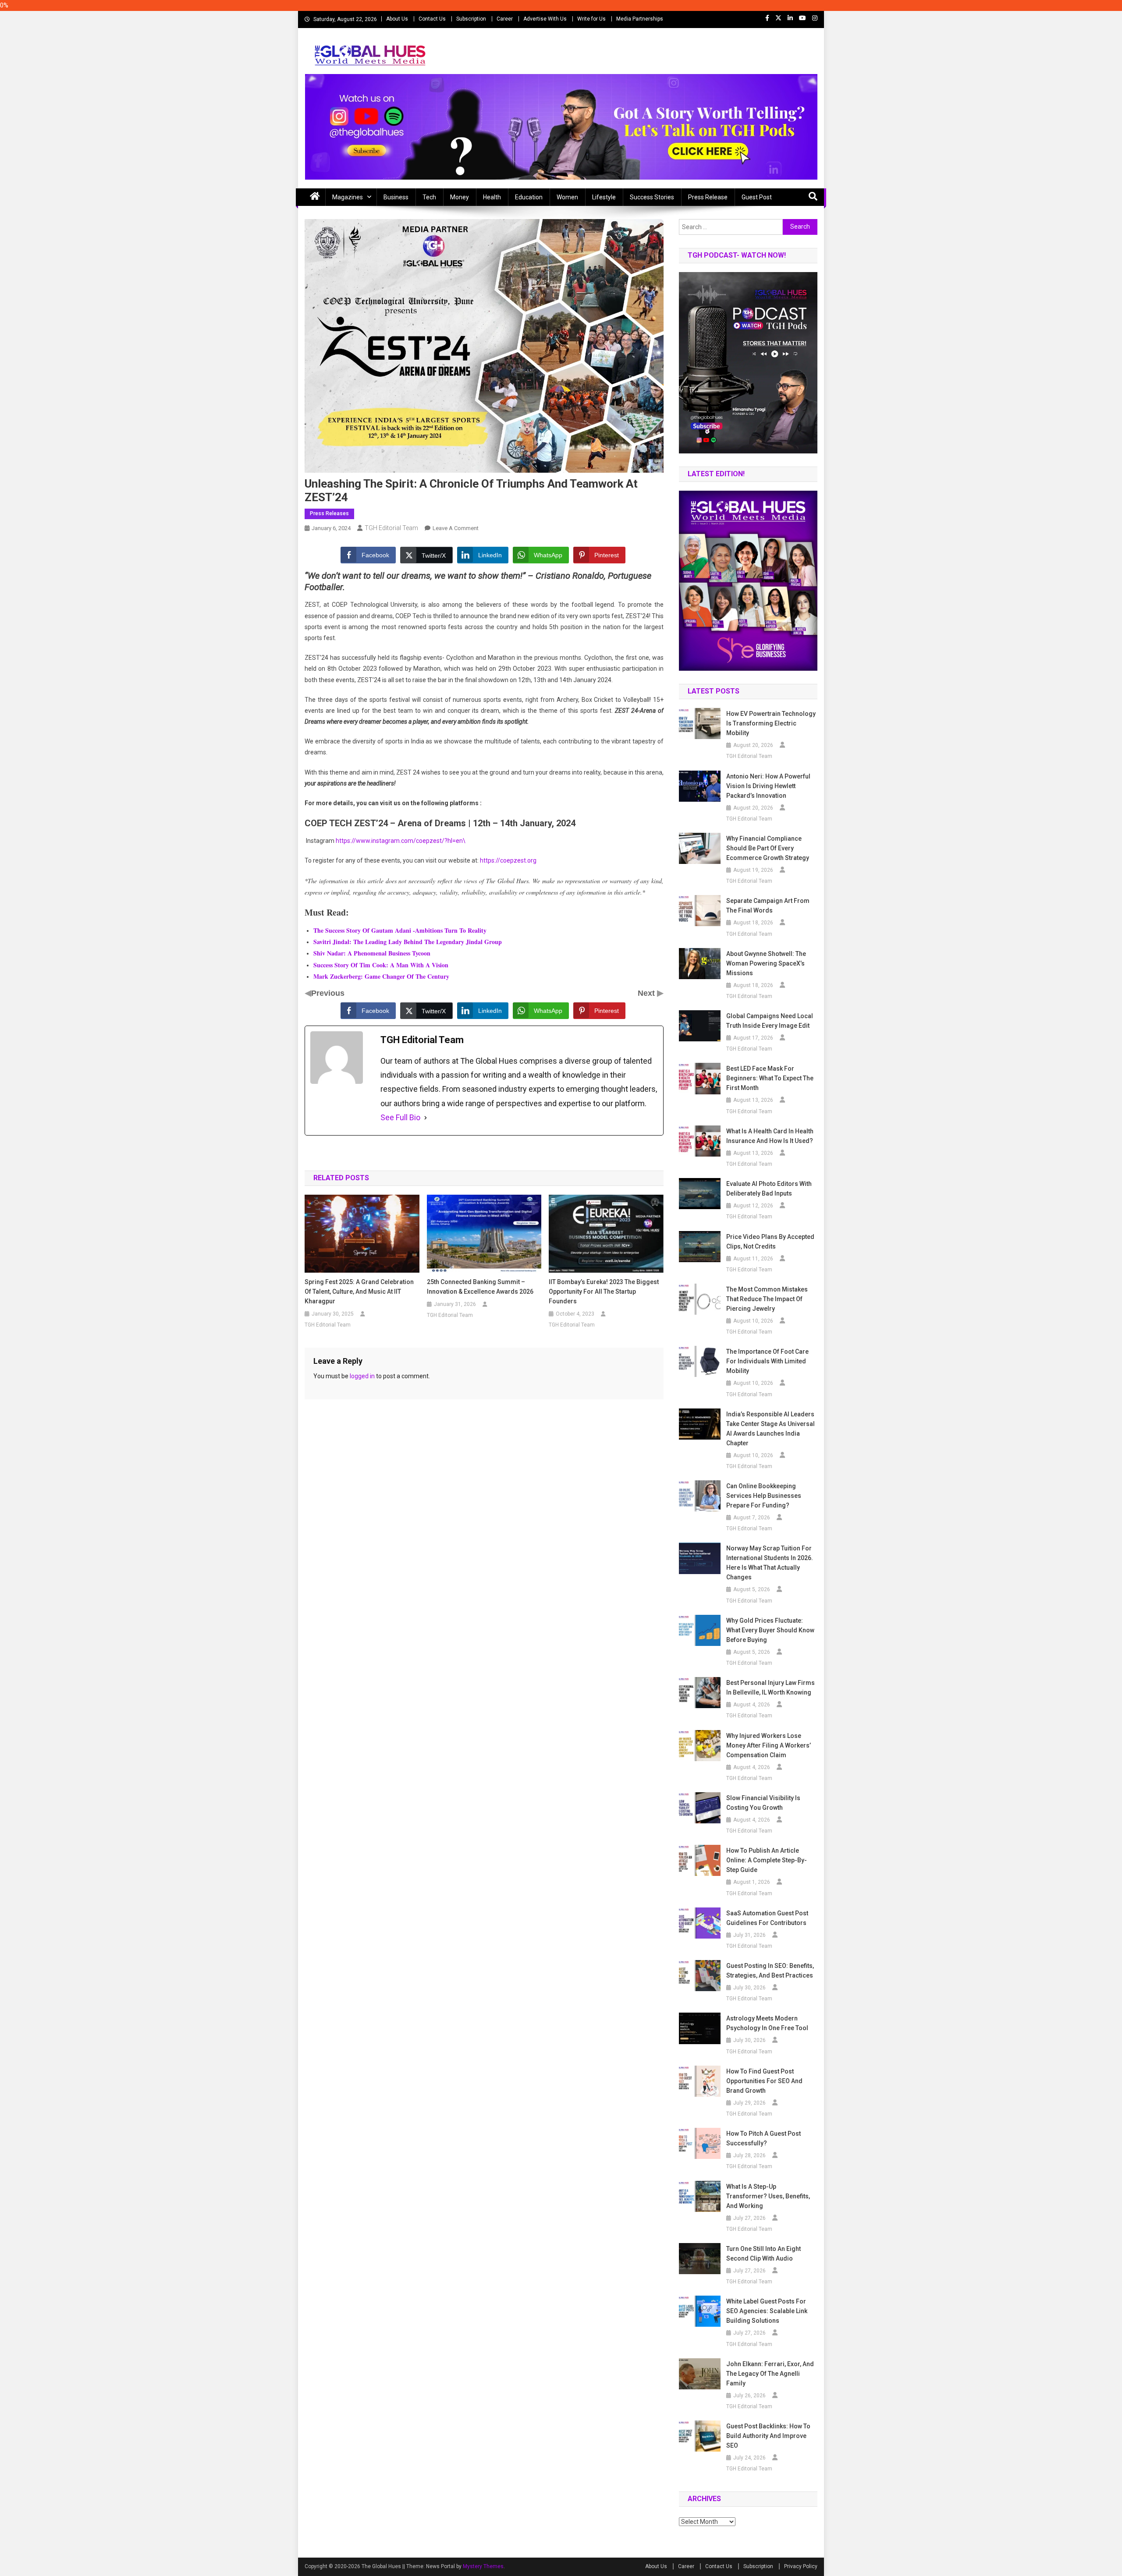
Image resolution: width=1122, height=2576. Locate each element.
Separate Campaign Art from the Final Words (768, 906)
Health (492, 197)
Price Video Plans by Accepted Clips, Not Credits (770, 1242)
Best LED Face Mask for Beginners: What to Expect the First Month (770, 1078)
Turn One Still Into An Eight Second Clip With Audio (763, 2254)
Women (567, 197)
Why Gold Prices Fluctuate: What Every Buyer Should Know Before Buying (770, 1630)
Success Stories (652, 197)
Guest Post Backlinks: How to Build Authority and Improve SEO (768, 2436)
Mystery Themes (483, 2566)
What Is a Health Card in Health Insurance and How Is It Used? (770, 1136)
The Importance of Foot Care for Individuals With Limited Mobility (767, 1361)
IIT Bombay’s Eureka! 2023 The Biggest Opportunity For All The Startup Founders (604, 1292)
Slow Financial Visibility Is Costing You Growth (763, 1803)
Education (529, 197)
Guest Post (757, 197)
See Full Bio (400, 1117)
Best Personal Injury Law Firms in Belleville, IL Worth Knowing (770, 1688)
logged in (362, 1376)
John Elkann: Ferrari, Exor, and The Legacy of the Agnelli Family (770, 2374)
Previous (328, 993)
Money (460, 197)
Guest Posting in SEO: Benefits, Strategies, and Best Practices (770, 1971)
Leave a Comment (456, 528)
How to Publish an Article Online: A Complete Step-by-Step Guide (767, 1860)
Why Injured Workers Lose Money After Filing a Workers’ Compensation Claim (769, 1745)
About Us (397, 19)
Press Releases (329, 513)
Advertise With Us (545, 19)
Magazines (348, 197)
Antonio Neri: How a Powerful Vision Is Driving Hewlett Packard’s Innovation (768, 786)
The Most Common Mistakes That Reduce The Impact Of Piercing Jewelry (767, 1299)
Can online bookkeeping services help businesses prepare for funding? (764, 1496)
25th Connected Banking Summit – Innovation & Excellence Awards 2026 (480, 1287)
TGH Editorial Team (391, 528)
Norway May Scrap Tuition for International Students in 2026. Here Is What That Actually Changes (770, 1563)
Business (396, 197)
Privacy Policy (801, 2566)
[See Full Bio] (426, 1118)
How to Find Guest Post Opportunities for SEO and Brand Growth (764, 2081)
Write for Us (591, 19)
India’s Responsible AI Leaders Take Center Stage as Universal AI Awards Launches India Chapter (770, 1429)
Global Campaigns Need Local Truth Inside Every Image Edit (770, 1021)
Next (647, 993)
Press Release (708, 197)
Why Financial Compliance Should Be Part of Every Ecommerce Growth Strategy (768, 848)
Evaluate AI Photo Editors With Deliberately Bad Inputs (769, 1189)
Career (505, 19)
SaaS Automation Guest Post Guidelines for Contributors (767, 1918)
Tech (429, 197)
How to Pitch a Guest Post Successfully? (763, 2138)
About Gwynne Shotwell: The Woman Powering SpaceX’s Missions (766, 963)
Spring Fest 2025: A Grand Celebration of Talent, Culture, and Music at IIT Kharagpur (359, 1292)
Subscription (471, 19)
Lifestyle (604, 197)
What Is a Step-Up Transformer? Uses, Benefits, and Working (768, 2196)
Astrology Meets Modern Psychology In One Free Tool (767, 2023)
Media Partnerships (640, 19)
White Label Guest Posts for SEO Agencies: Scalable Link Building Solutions (767, 2311)
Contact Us (432, 19)
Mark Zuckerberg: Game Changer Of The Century (381, 976)
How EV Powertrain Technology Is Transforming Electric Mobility (771, 723)
